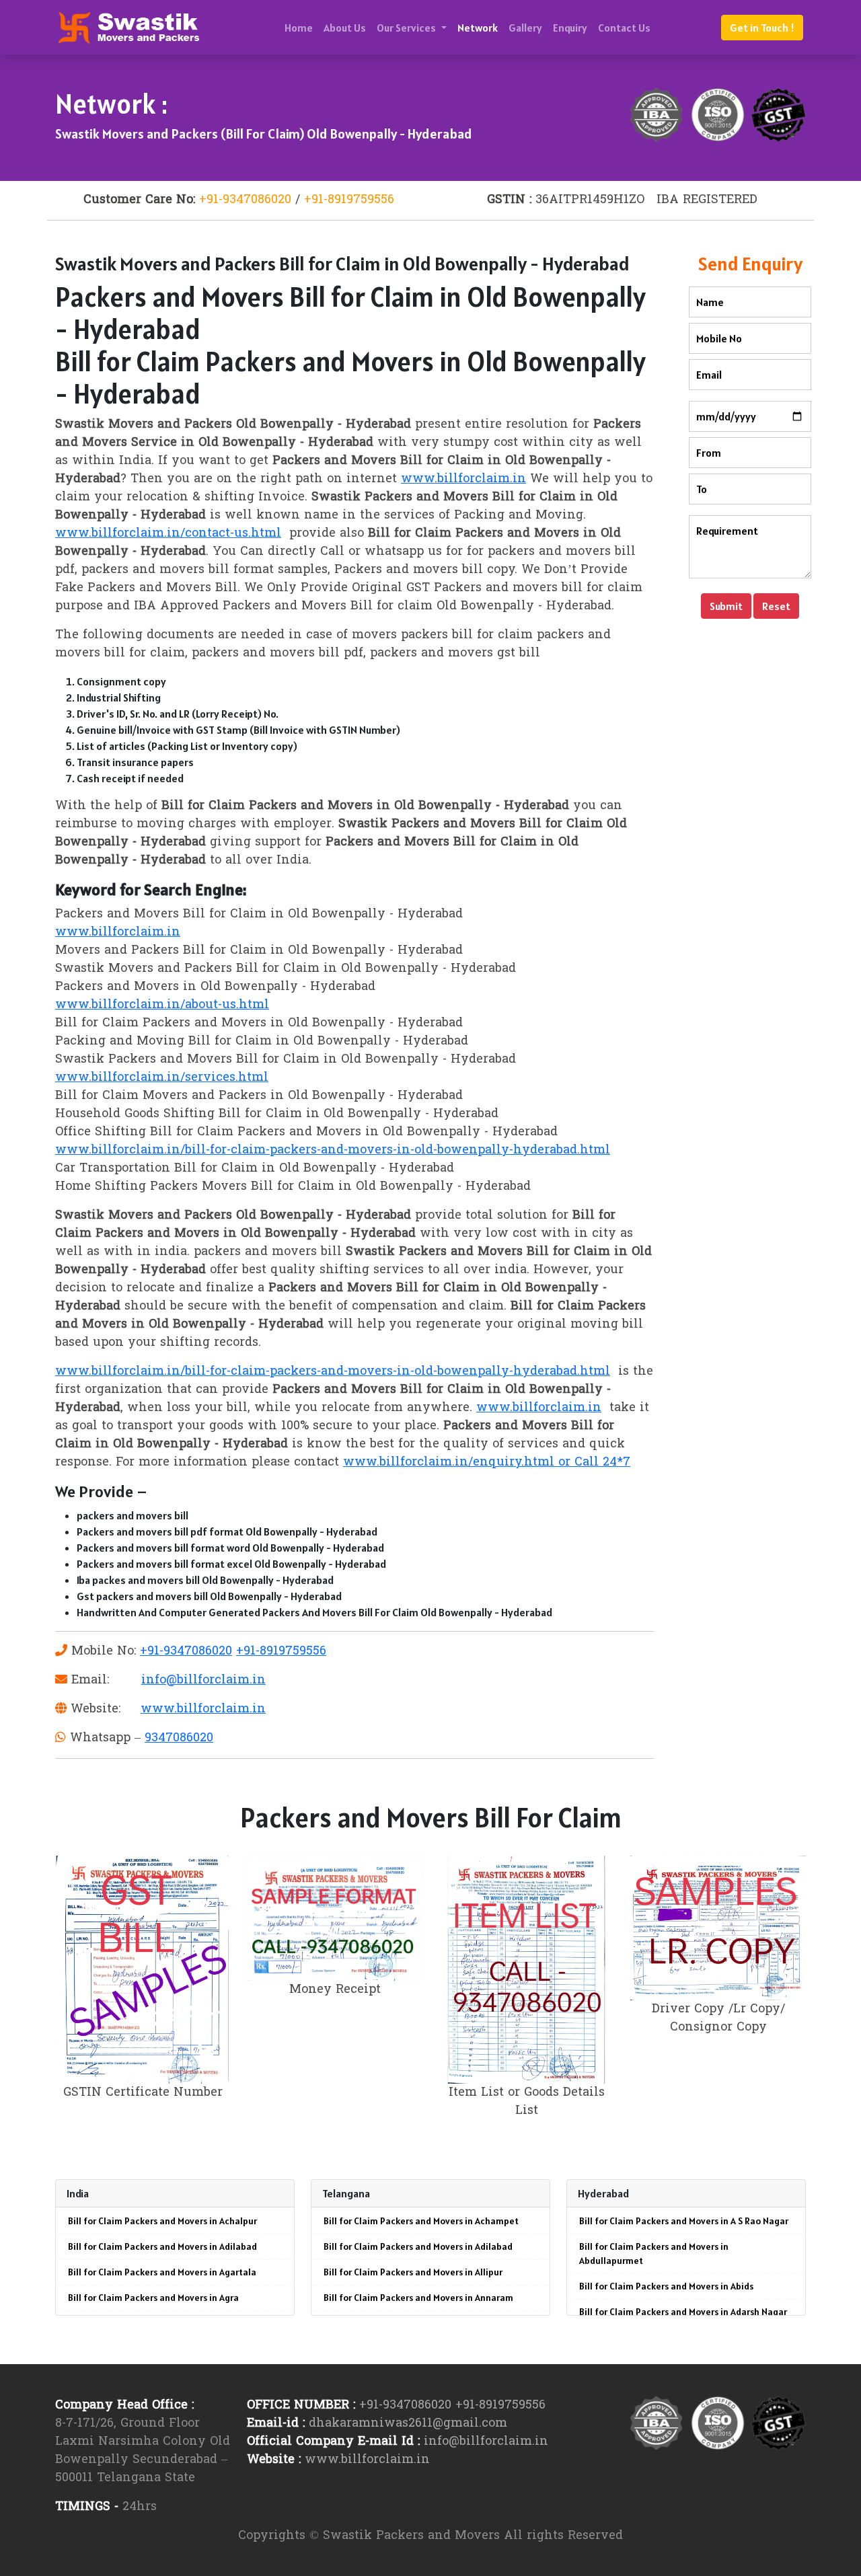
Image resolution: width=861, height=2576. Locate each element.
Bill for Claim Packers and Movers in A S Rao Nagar (684, 2221)
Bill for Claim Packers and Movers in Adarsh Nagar (683, 2312)
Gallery (525, 28)
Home (299, 28)
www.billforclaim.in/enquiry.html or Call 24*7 (487, 1463)
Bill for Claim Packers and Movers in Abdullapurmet (654, 2253)
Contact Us (624, 28)
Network (478, 28)
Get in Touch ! (762, 28)
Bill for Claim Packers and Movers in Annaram (418, 2298)
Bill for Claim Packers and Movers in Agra (153, 2298)
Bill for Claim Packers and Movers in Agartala (162, 2272)
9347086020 (179, 1738)
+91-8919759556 (349, 200)
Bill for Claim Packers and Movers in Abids (666, 2286)
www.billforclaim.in (463, 479)
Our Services (407, 28)
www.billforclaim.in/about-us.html (162, 1005)
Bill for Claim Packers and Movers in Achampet (421, 2221)
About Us (345, 28)
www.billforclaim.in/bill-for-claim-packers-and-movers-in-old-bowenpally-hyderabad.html (333, 1150)
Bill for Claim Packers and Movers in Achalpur (162, 2221)
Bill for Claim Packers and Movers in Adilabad (162, 2246)
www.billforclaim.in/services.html (162, 1078)
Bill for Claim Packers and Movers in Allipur (413, 2272)
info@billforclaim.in (203, 1680)
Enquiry (570, 28)
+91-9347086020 (245, 200)
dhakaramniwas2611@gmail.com (408, 2424)
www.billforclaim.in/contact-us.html (168, 534)
